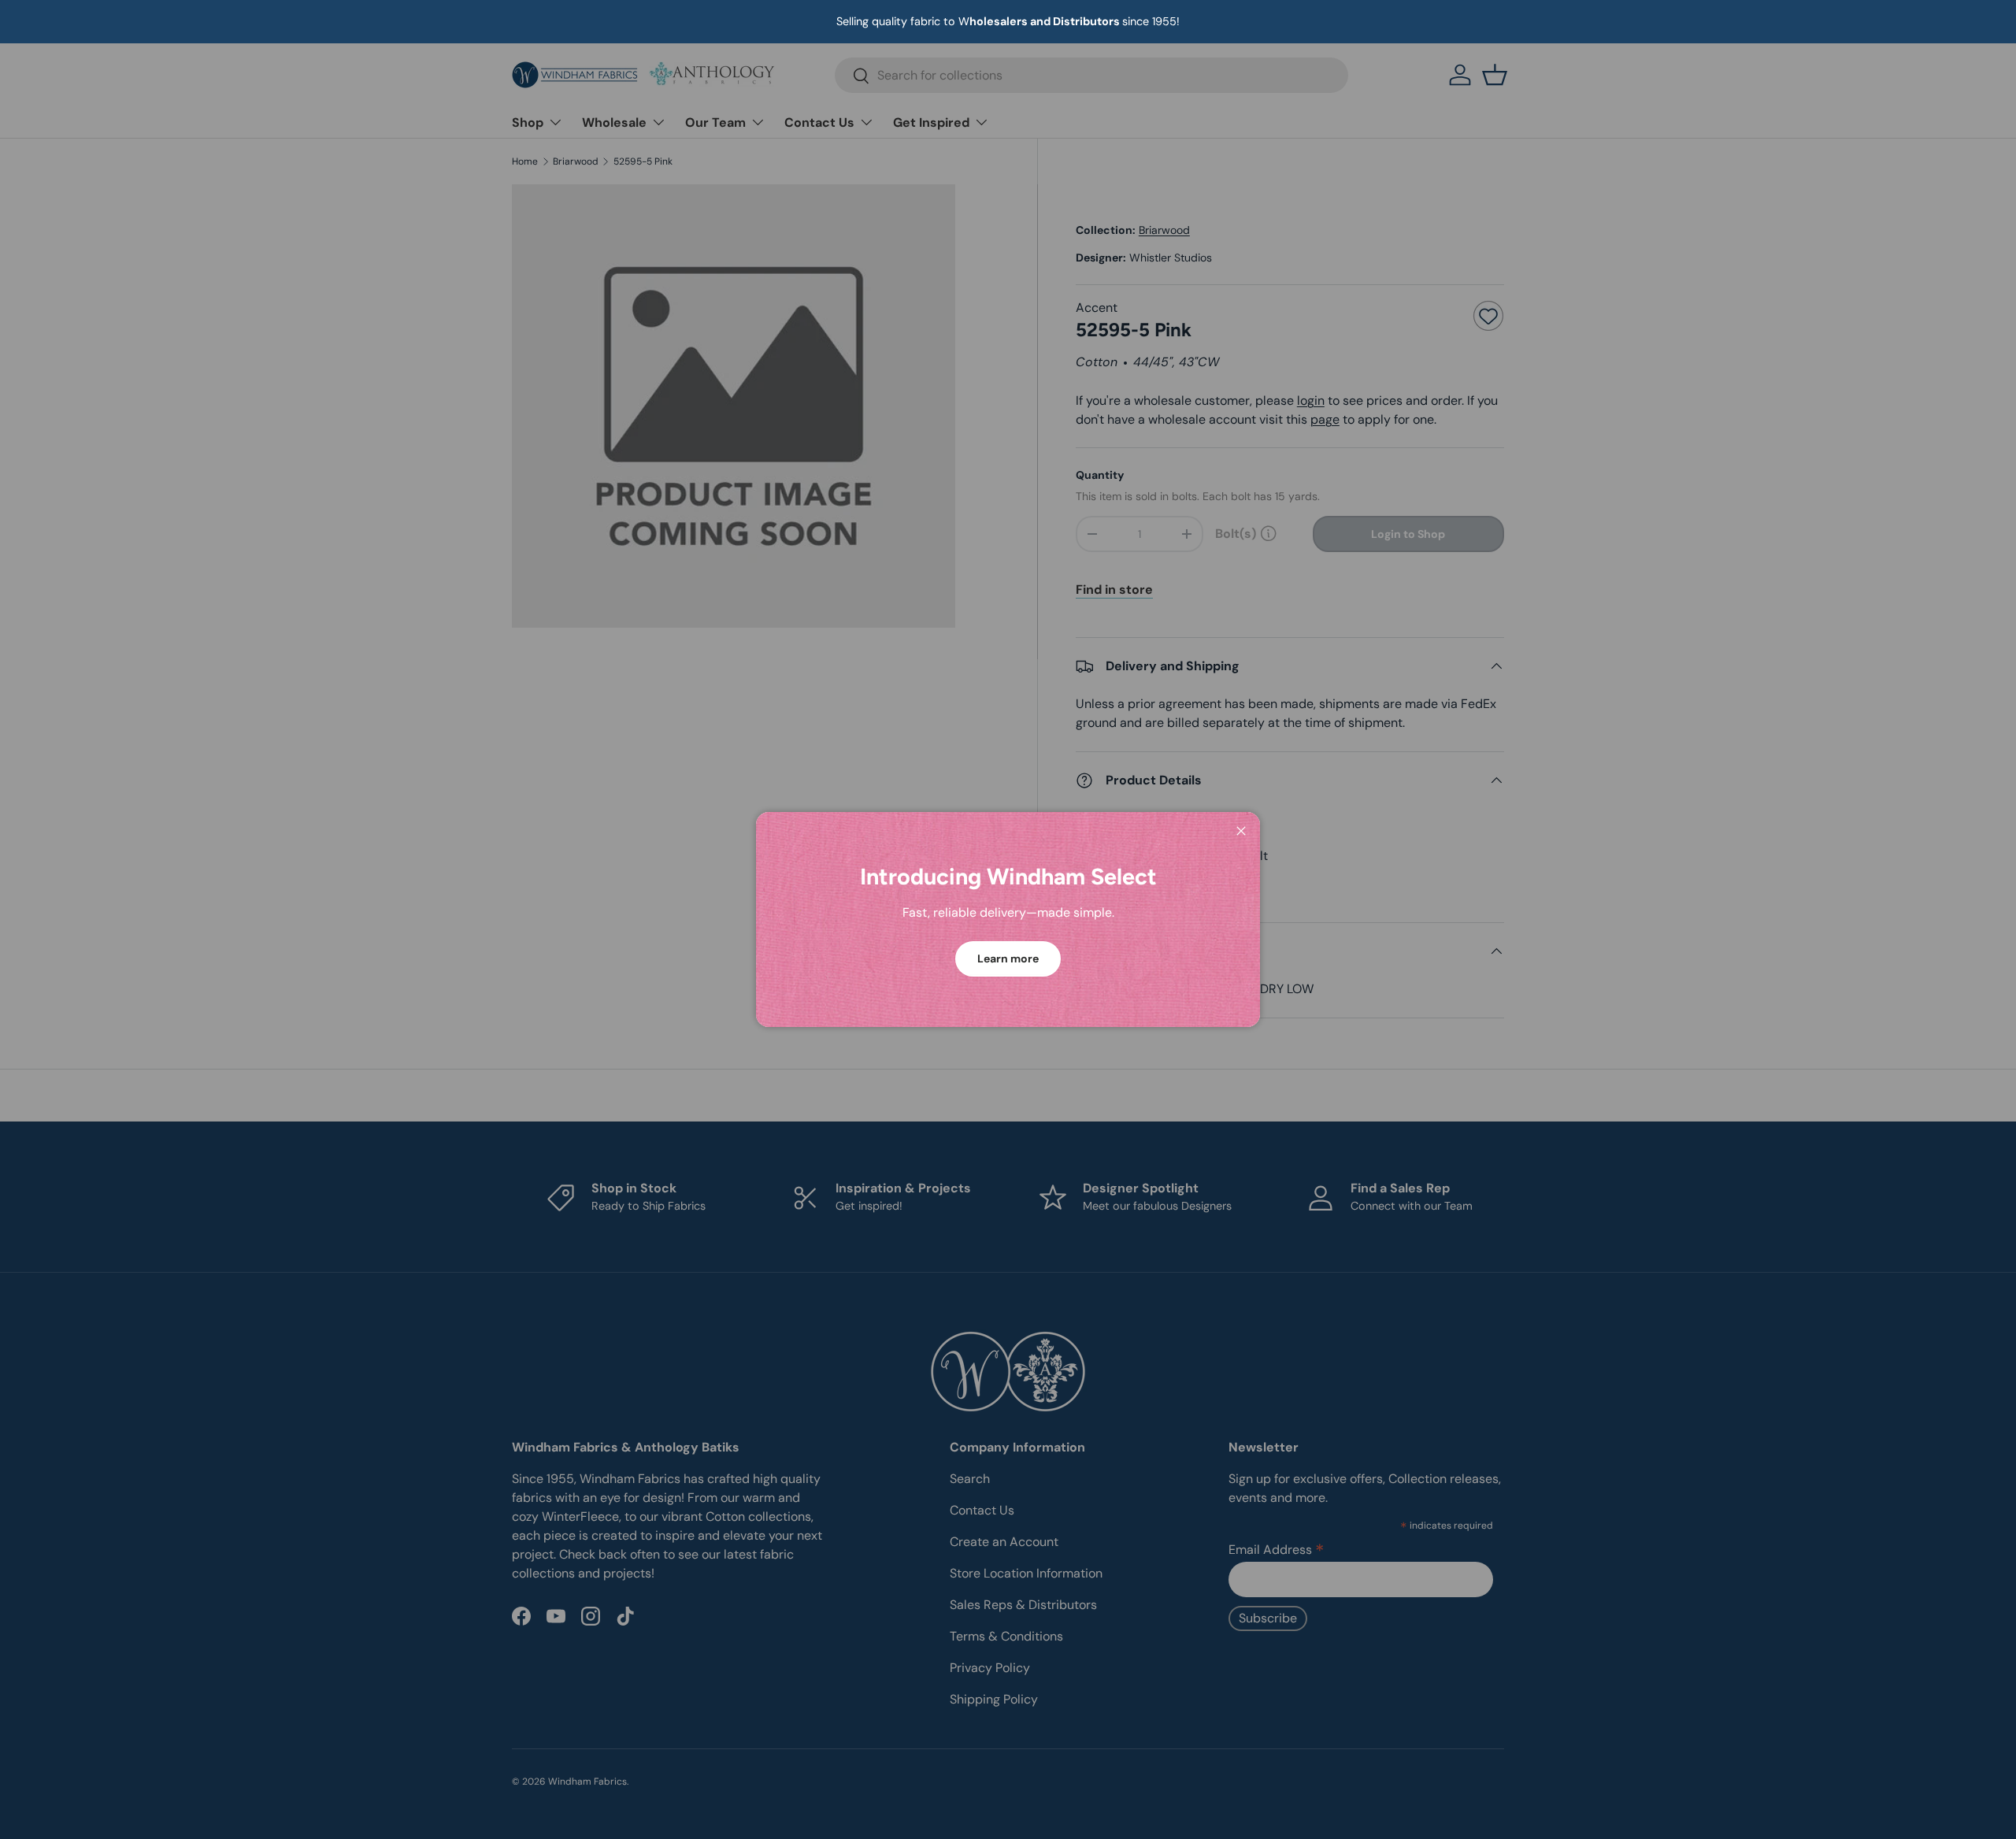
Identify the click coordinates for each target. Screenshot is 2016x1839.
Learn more (1008, 958)
